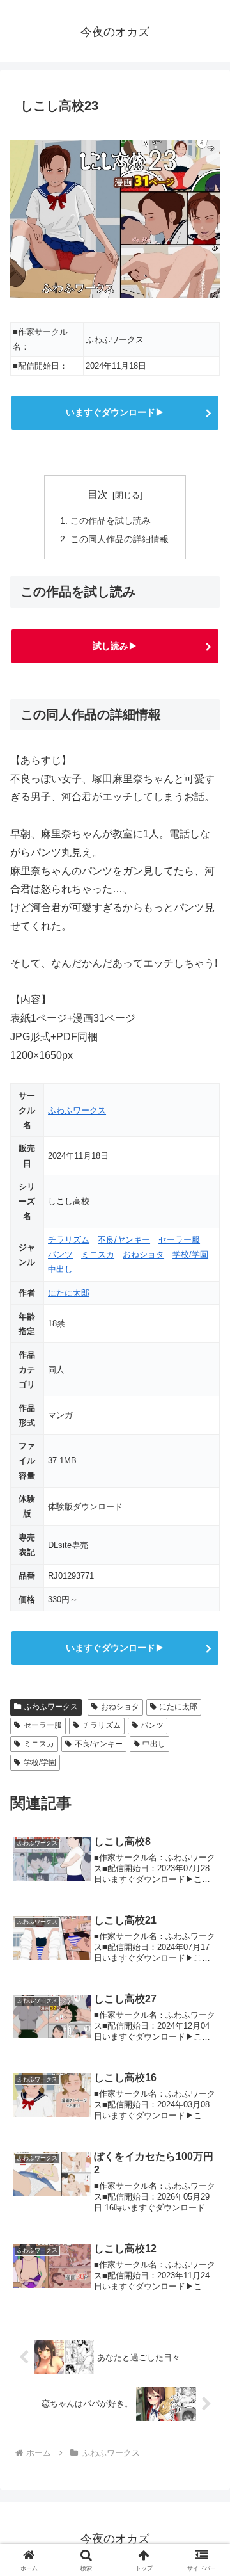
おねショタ (143, 1254)
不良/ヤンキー (124, 1240)
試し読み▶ (115, 646)
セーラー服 (179, 1240)
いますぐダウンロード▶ (115, 412)
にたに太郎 (69, 1293)
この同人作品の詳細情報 (119, 539)
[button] (205, 1918)
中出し (60, 1269)
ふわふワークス (77, 1110)
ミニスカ (98, 1254)
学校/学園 (190, 1254)
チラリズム (69, 1240)
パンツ (60, 1254)
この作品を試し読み (111, 520)
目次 (98, 495)
